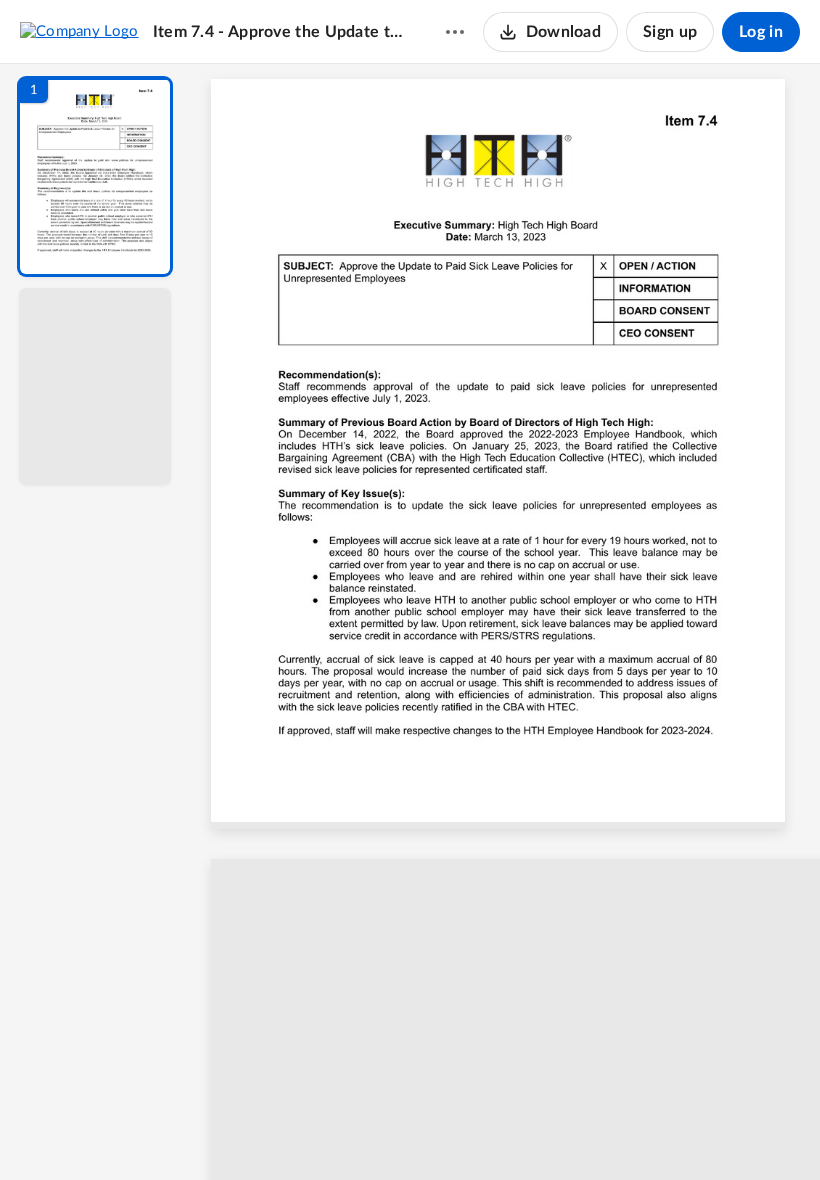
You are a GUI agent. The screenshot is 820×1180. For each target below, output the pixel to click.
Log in (761, 32)
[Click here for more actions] (455, 32)
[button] (95, 176)
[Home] (79, 31)
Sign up (670, 32)
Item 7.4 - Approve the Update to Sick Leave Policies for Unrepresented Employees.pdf (280, 32)
